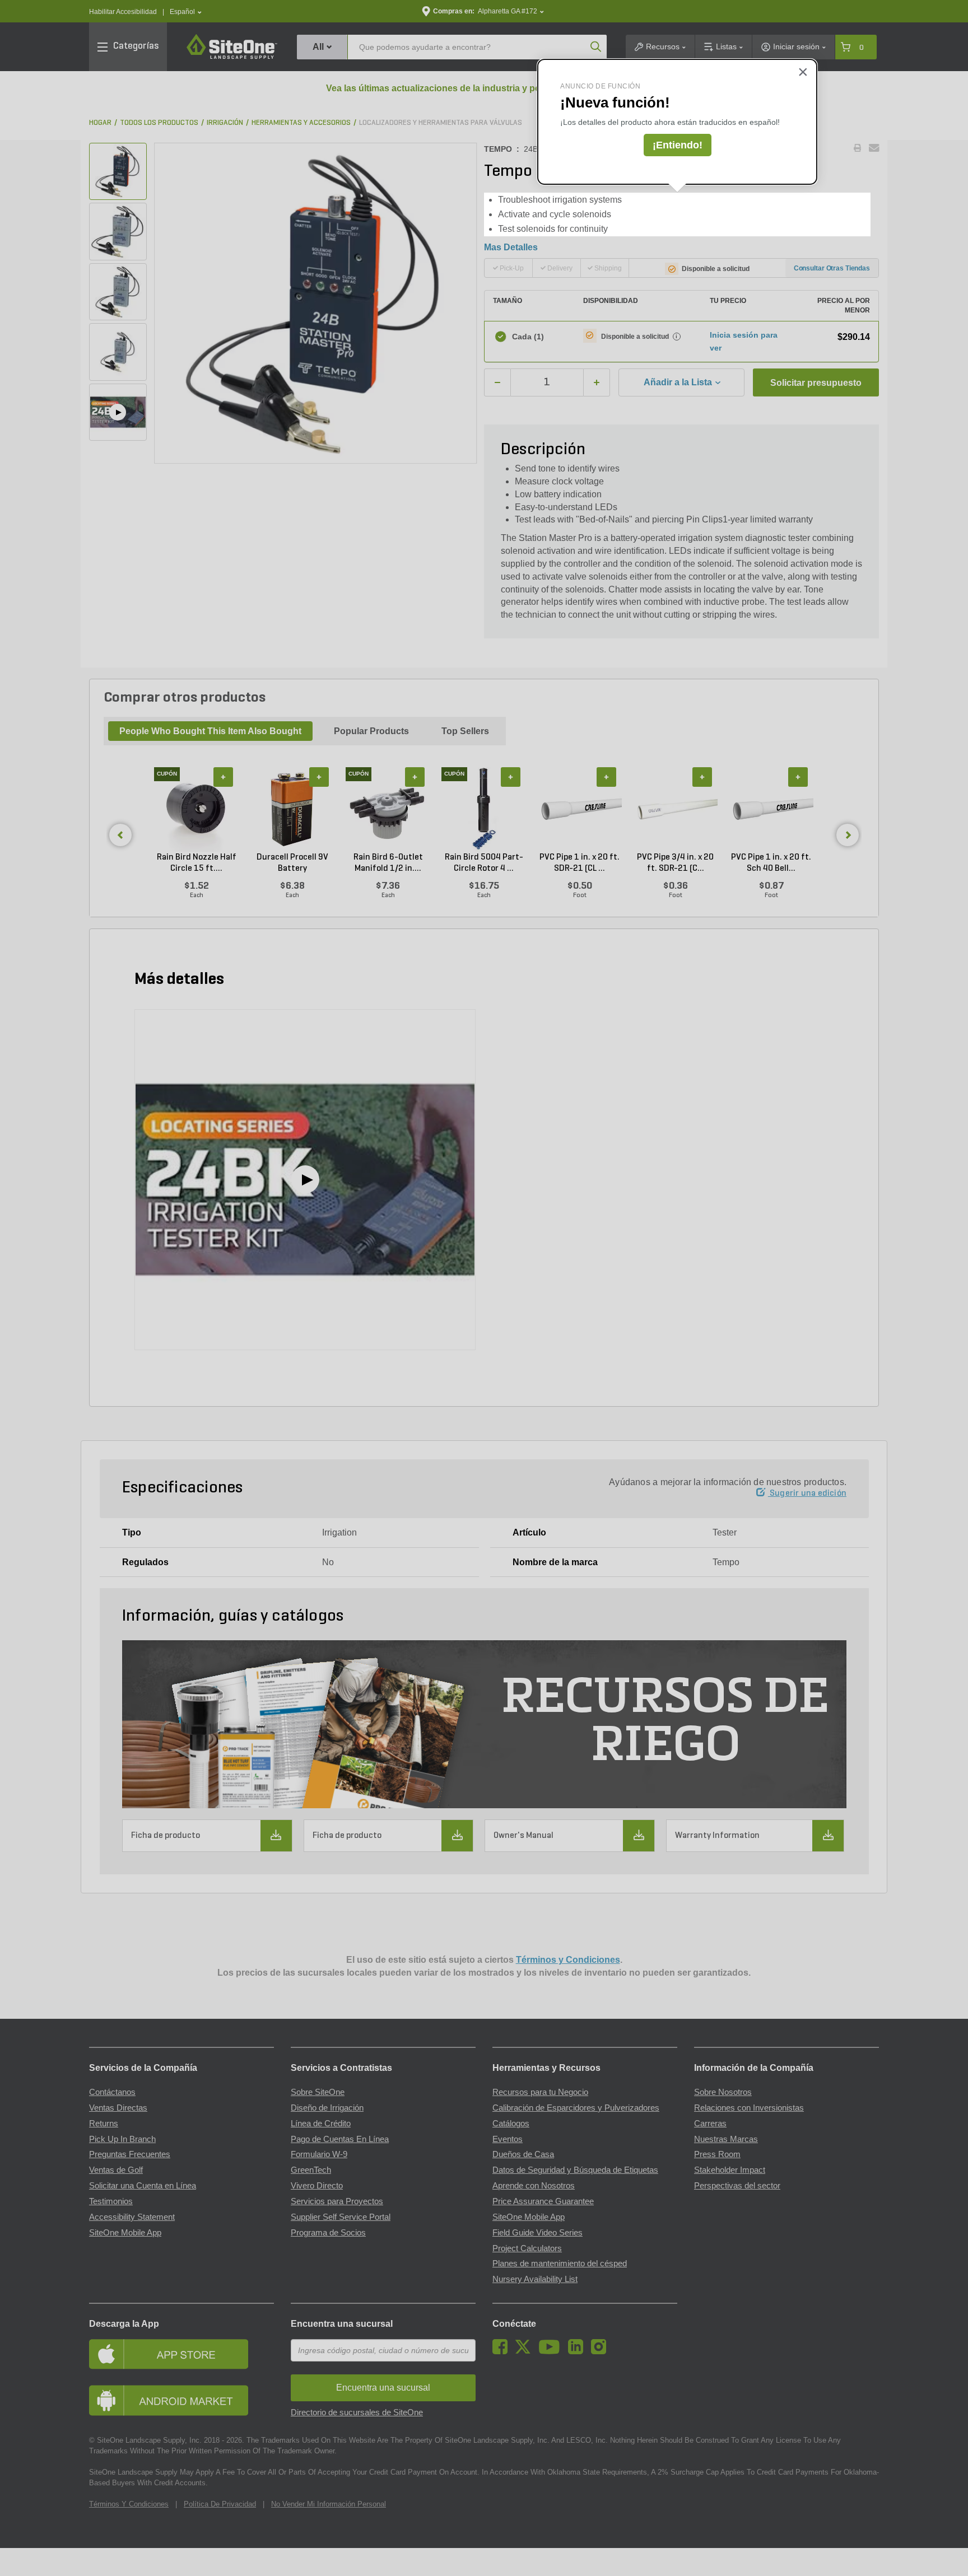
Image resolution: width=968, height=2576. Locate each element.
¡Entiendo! (678, 145)
